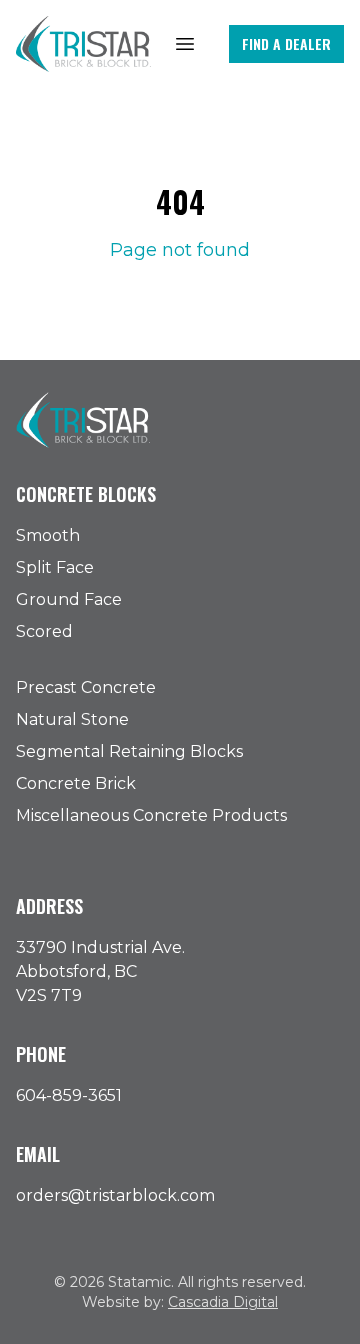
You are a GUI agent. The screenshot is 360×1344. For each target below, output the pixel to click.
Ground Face (69, 599)
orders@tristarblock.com (115, 1195)
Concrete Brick (76, 783)
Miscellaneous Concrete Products (151, 815)
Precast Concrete (86, 687)
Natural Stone (72, 719)
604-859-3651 (69, 1095)
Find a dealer (286, 43)
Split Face (55, 567)
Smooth (48, 535)
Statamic (139, 1282)
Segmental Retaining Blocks (129, 751)
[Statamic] (83, 44)
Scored (44, 631)
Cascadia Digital (223, 1302)
